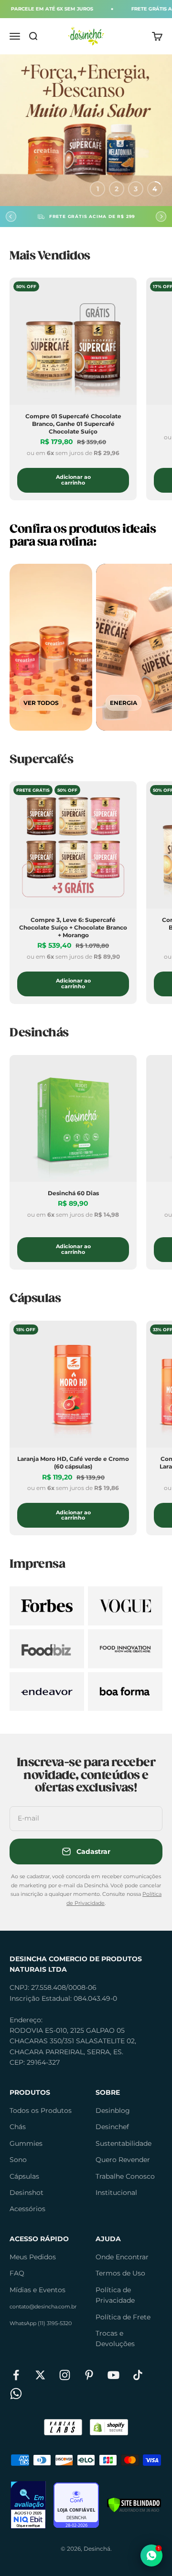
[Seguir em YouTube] (113, 2375)
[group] (86, 130)
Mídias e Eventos (38, 2290)
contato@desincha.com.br (43, 2307)
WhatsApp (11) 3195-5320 (41, 2323)
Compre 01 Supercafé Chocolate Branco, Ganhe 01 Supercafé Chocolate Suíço (73, 424)
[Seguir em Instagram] (65, 2375)
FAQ (17, 2273)
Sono (18, 2160)
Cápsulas (24, 2176)
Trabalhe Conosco (125, 2176)
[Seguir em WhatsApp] (16, 2394)
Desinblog (113, 2110)
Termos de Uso (120, 2273)
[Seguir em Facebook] (16, 2375)
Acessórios (27, 2209)
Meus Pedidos (33, 2257)
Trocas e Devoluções (115, 2338)
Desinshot (27, 2193)
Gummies (26, 2143)
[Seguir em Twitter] (40, 2375)
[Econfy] (76, 2505)
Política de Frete (123, 2317)
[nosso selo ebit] (28, 2505)
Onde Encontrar (122, 2257)
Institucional (116, 2193)
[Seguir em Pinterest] (89, 2375)
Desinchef (112, 2127)
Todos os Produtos (41, 2110)
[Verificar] (134, 2505)
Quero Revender (123, 2160)
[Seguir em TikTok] (138, 2375)
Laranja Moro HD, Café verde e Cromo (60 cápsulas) (73, 1463)
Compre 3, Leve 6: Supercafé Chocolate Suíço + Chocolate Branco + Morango (73, 927)
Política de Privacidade (115, 2295)
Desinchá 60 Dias (73, 1193)
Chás (18, 2127)
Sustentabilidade (124, 2143)
